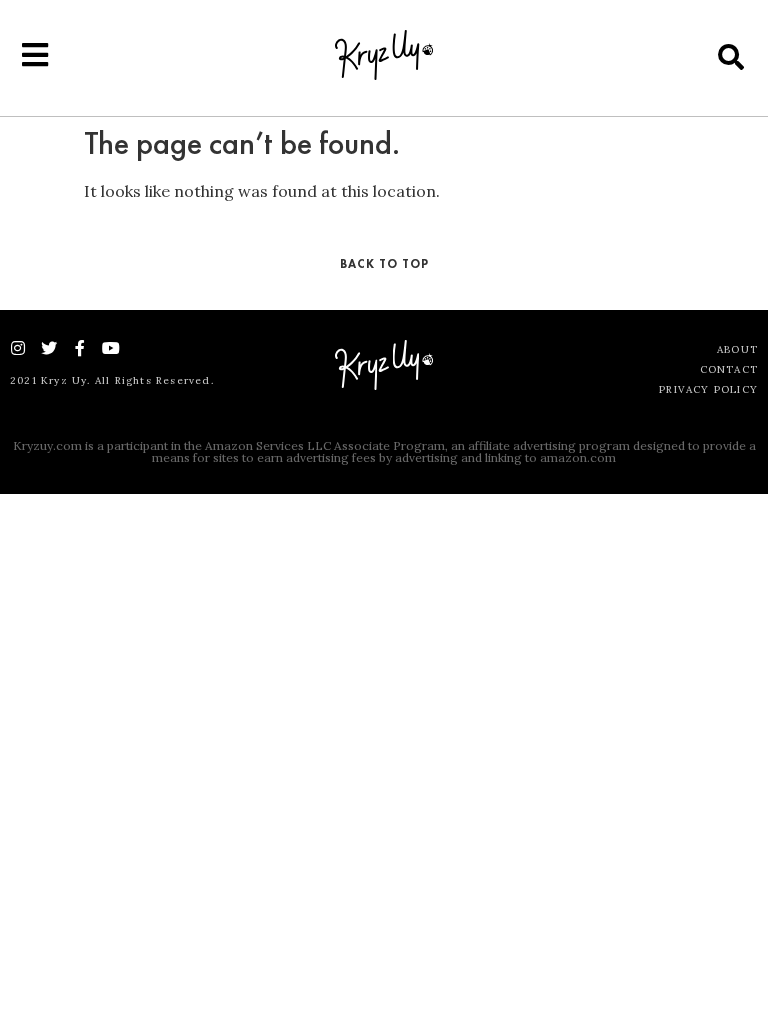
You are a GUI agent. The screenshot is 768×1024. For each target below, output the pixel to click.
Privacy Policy (708, 389)
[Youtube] (111, 348)
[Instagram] (18, 348)
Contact (729, 369)
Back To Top (384, 264)
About (737, 349)
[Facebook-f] (80, 348)
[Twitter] (49, 348)
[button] (731, 56)
